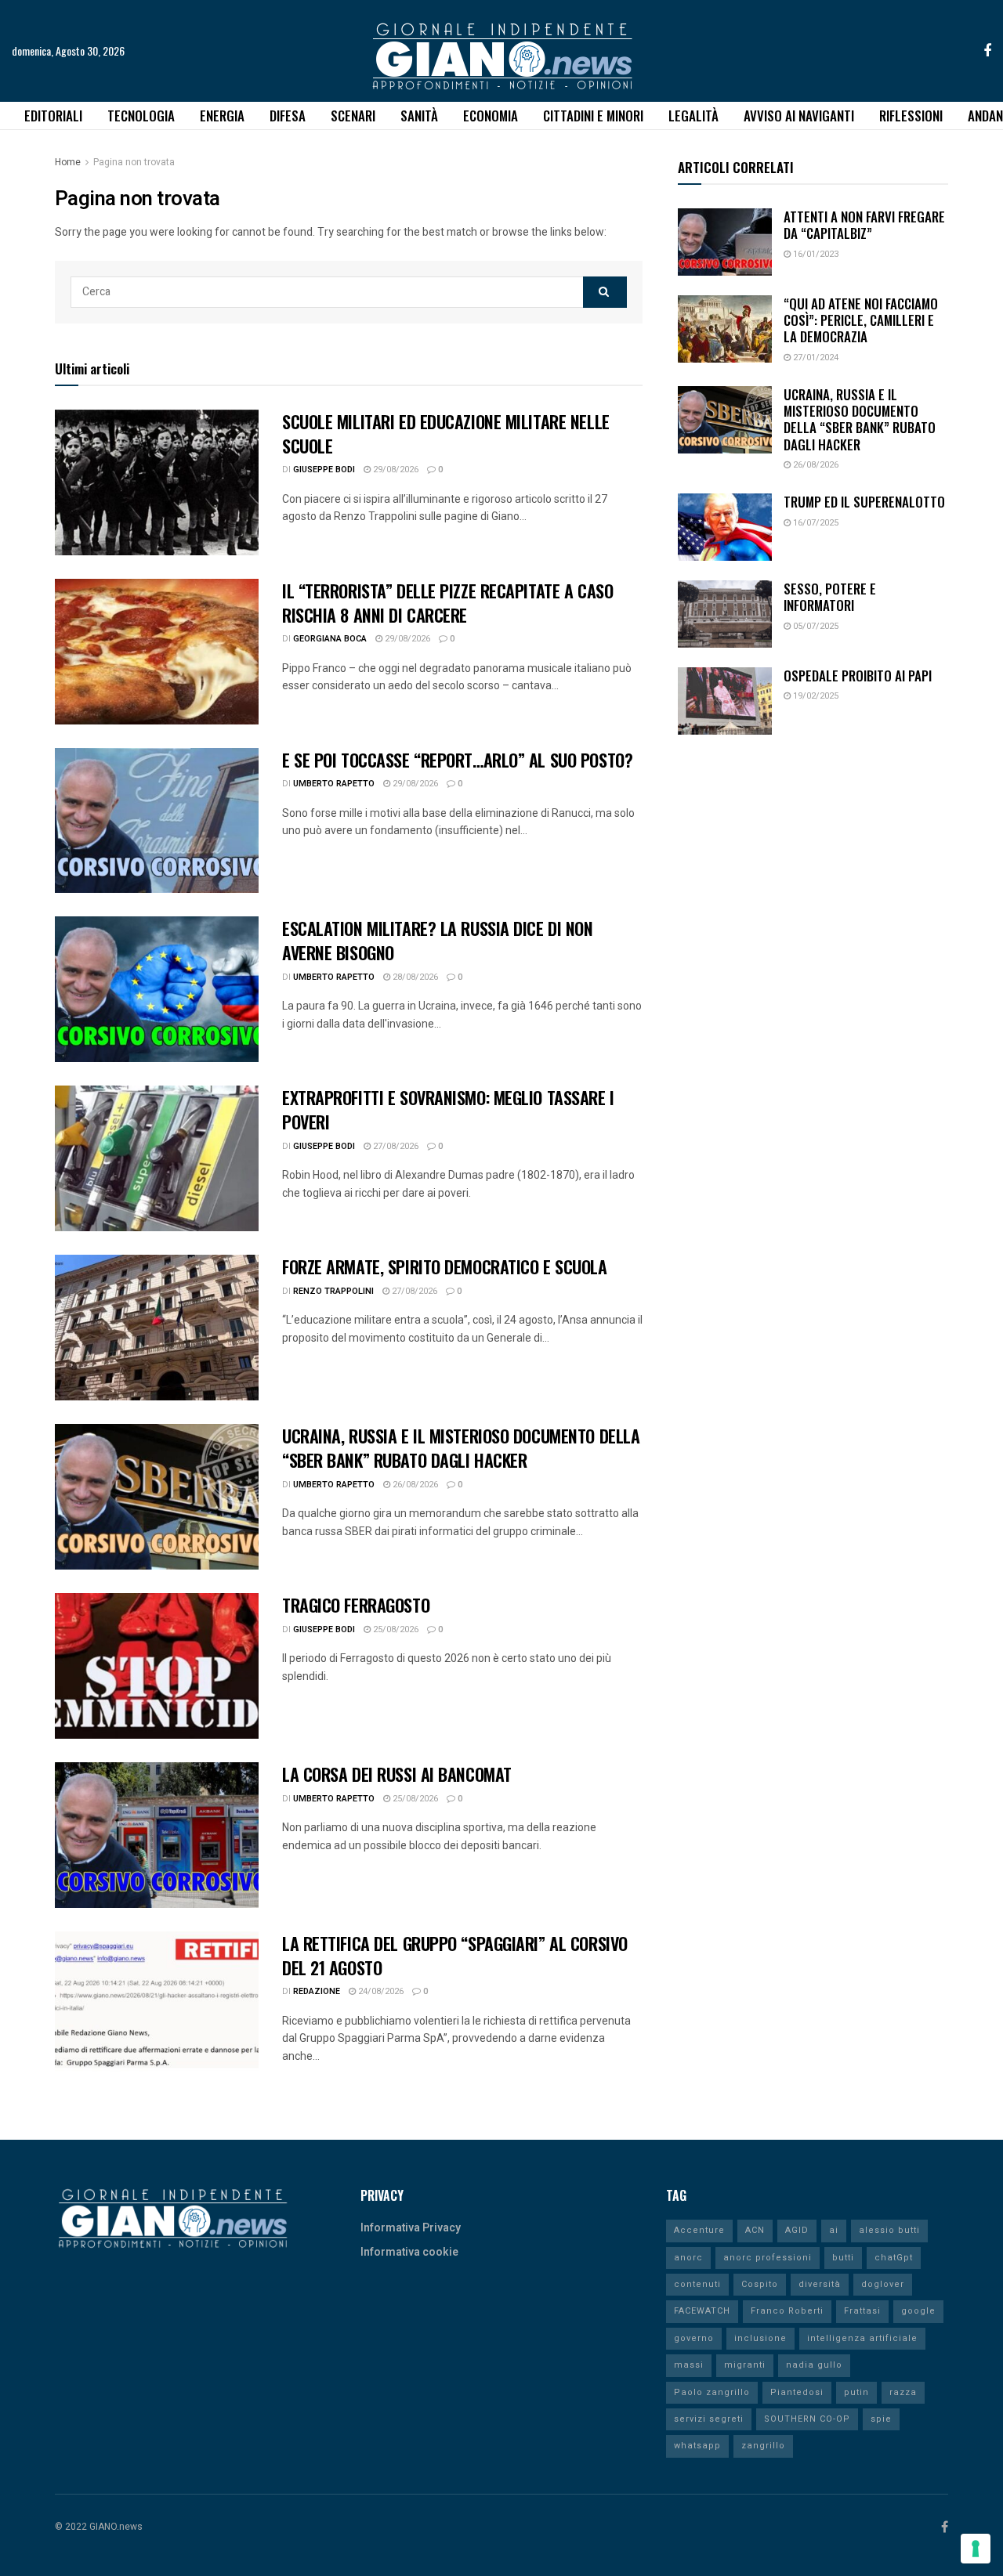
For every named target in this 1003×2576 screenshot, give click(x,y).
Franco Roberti (787, 2311)
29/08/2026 (395, 470)
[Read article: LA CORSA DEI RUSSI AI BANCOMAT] (157, 1835)
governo (694, 2338)
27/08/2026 (395, 1146)
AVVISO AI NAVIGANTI (799, 116)
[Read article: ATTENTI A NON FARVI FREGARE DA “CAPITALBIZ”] (725, 242)
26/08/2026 (414, 1485)
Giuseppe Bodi (324, 470)
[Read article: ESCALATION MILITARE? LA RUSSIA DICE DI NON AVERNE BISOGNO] (157, 989)
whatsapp (697, 2446)
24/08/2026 (380, 1991)
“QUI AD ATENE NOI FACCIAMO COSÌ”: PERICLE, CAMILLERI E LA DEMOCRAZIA (861, 320)
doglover (883, 2284)
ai (834, 2230)
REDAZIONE (317, 1991)
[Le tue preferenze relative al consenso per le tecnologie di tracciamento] (976, 2549)
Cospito (760, 2284)
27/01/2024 (815, 358)
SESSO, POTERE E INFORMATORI (830, 597)
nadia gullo (814, 2365)
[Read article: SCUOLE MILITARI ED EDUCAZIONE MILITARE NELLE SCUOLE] (157, 482)
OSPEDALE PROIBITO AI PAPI (858, 676)
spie (881, 2419)
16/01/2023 (815, 254)
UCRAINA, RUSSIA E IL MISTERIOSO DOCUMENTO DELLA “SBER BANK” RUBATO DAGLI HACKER (461, 1448)
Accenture (699, 2230)
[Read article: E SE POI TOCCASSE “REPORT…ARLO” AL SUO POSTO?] (157, 821)
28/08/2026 (414, 977)
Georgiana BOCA (330, 639)
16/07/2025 (815, 523)
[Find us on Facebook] (987, 51)
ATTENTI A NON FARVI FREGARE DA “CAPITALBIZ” (864, 225)
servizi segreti (709, 2419)
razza (903, 2392)
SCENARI (353, 116)
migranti (745, 2365)
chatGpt (894, 2258)
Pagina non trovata (134, 162)
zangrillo (763, 2446)
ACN (755, 2230)
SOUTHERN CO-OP (807, 2419)
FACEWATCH (702, 2311)
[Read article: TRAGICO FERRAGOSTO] (157, 1666)
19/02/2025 (815, 696)
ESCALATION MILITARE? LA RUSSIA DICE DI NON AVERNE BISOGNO (438, 940)
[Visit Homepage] (502, 51)
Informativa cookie (409, 2252)
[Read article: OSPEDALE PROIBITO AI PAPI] (725, 701)
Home (68, 162)
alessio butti (889, 2230)
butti (843, 2258)
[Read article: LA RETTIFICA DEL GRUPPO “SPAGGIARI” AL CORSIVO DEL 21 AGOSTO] (157, 2004)
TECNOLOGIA (141, 116)
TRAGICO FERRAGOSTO (356, 1605)
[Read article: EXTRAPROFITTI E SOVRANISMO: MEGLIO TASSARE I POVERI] (157, 1158)
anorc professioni (768, 2258)
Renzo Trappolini (333, 1291)
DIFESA (288, 116)
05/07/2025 (815, 626)
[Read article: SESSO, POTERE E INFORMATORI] (725, 614)
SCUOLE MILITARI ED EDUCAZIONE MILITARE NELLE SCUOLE (446, 434)
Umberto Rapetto (334, 784)
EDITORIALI (53, 116)
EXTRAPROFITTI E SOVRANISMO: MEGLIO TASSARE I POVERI (448, 1109)
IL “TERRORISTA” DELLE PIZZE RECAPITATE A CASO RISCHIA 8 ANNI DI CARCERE (447, 603)
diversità (820, 2284)
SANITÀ (419, 116)
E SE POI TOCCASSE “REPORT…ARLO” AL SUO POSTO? (457, 760)
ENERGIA (222, 116)
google (918, 2311)
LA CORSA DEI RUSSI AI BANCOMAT (397, 1774)
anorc (688, 2258)
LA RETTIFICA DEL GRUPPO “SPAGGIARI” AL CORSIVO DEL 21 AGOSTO (455, 1955)
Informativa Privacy (411, 2228)
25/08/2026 (395, 1629)
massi (689, 2365)
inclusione (760, 2338)
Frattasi (862, 2311)
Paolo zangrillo (712, 2392)
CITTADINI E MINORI (593, 116)
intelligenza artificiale (862, 2338)
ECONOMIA (491, 116)
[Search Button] (605, 292)
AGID (797, 2230)
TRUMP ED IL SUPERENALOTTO (864, 502)
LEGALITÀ (693, 116)
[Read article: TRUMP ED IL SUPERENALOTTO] (725, 527)
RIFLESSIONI (911, 116)
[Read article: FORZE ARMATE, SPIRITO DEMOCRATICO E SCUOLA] (157, 1328)
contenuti (697, 2284)
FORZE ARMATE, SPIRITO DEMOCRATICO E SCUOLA (445, 1266)
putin (856, 2392)
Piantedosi (797, 2392)
